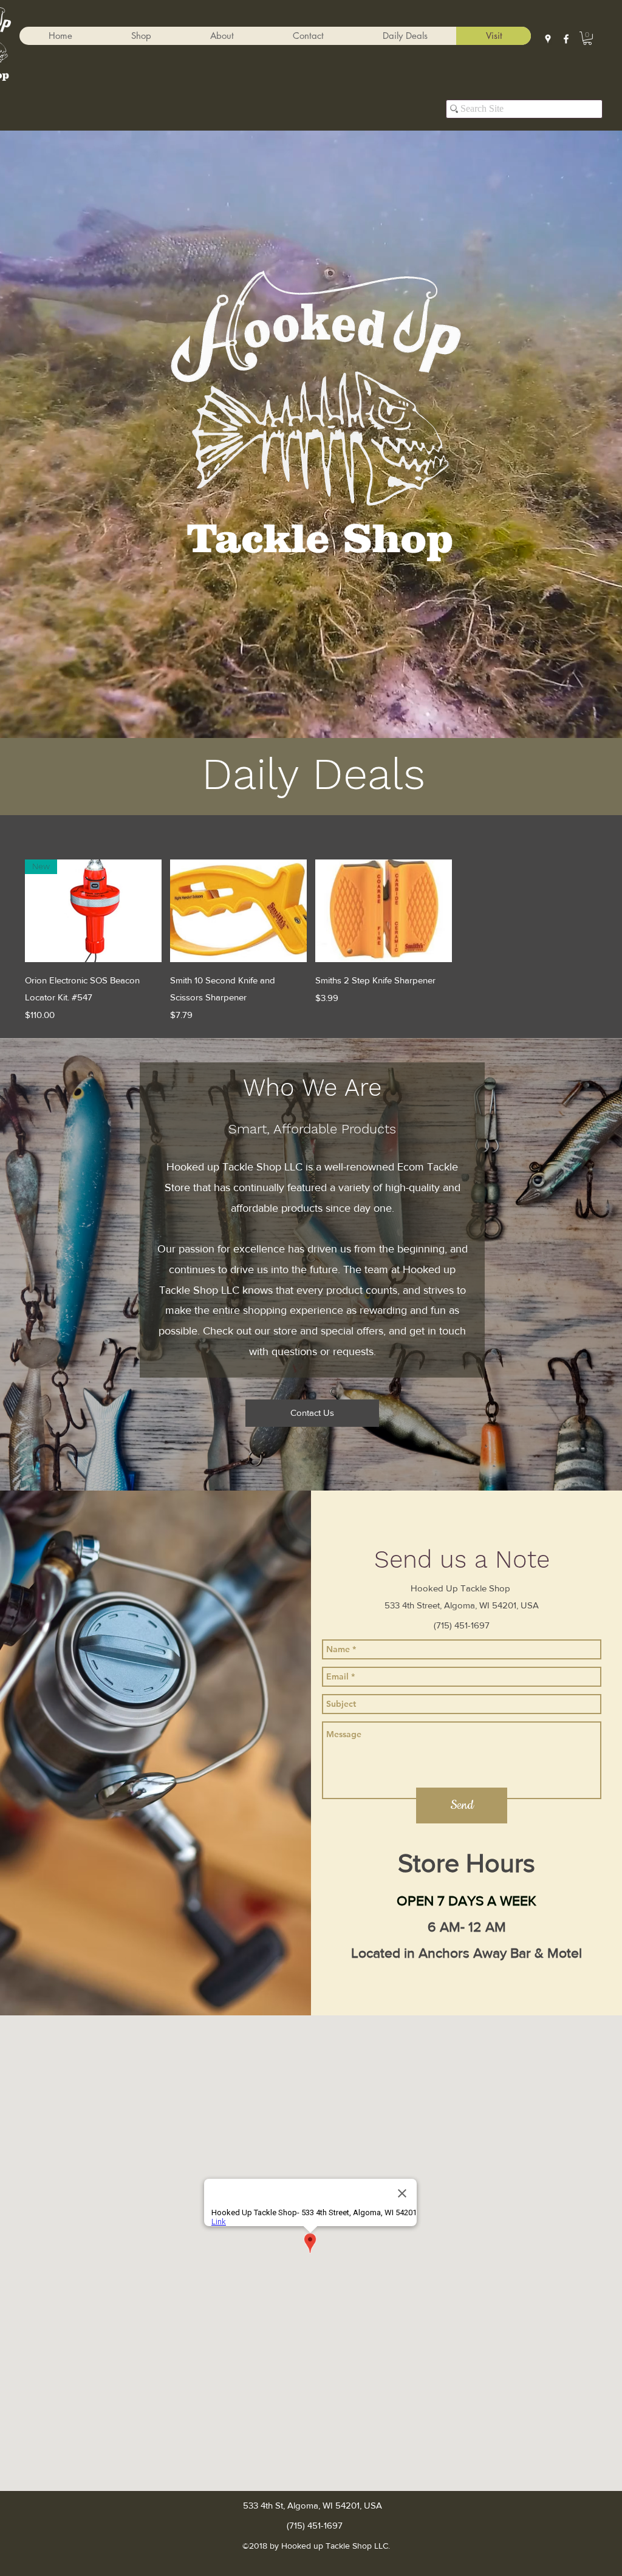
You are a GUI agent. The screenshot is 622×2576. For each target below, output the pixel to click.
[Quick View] (238, 911)
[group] (311, 941)
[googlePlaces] (548, 39)
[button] (141, 36)
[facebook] (566, 39)
